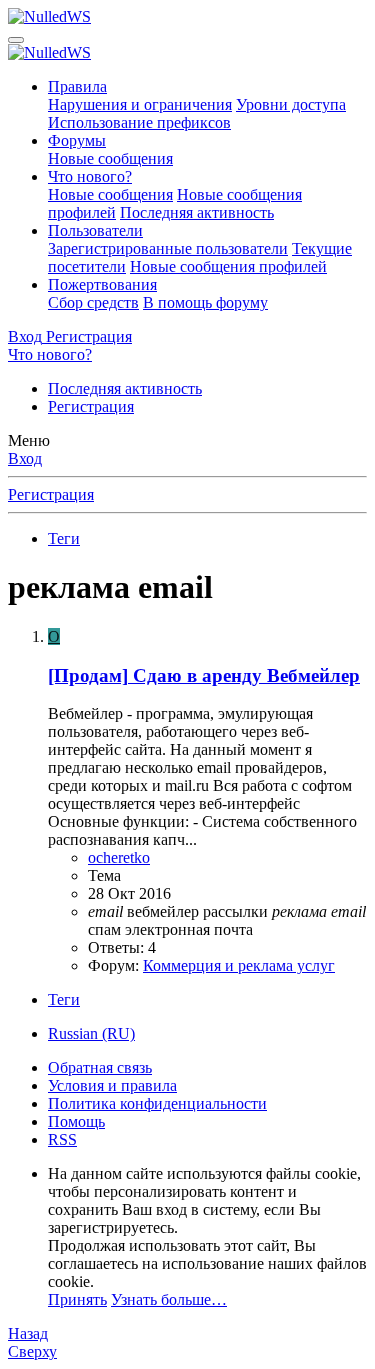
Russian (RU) (91, 1033)
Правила (77, 86)
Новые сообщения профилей (228, 266)
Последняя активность (197, 212)
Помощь (76, 1121)
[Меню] (16, 40)
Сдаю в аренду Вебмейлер (204, 675)
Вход (25, 458)
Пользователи (95, 230)
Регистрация (91, 406)
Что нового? (90, 176)
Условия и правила (112, 1085)
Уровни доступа (291, 104)
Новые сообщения (110, 158)
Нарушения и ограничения (140, 104)
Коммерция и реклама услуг (239, 965)
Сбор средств (93, 302)
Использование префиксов (139, 122)
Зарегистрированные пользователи (168, 248)
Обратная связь (100, 1067)
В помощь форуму (205, 302)
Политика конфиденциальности (157, 1103)
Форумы (77, 140)
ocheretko (119, 857)
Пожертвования (102, 284)
